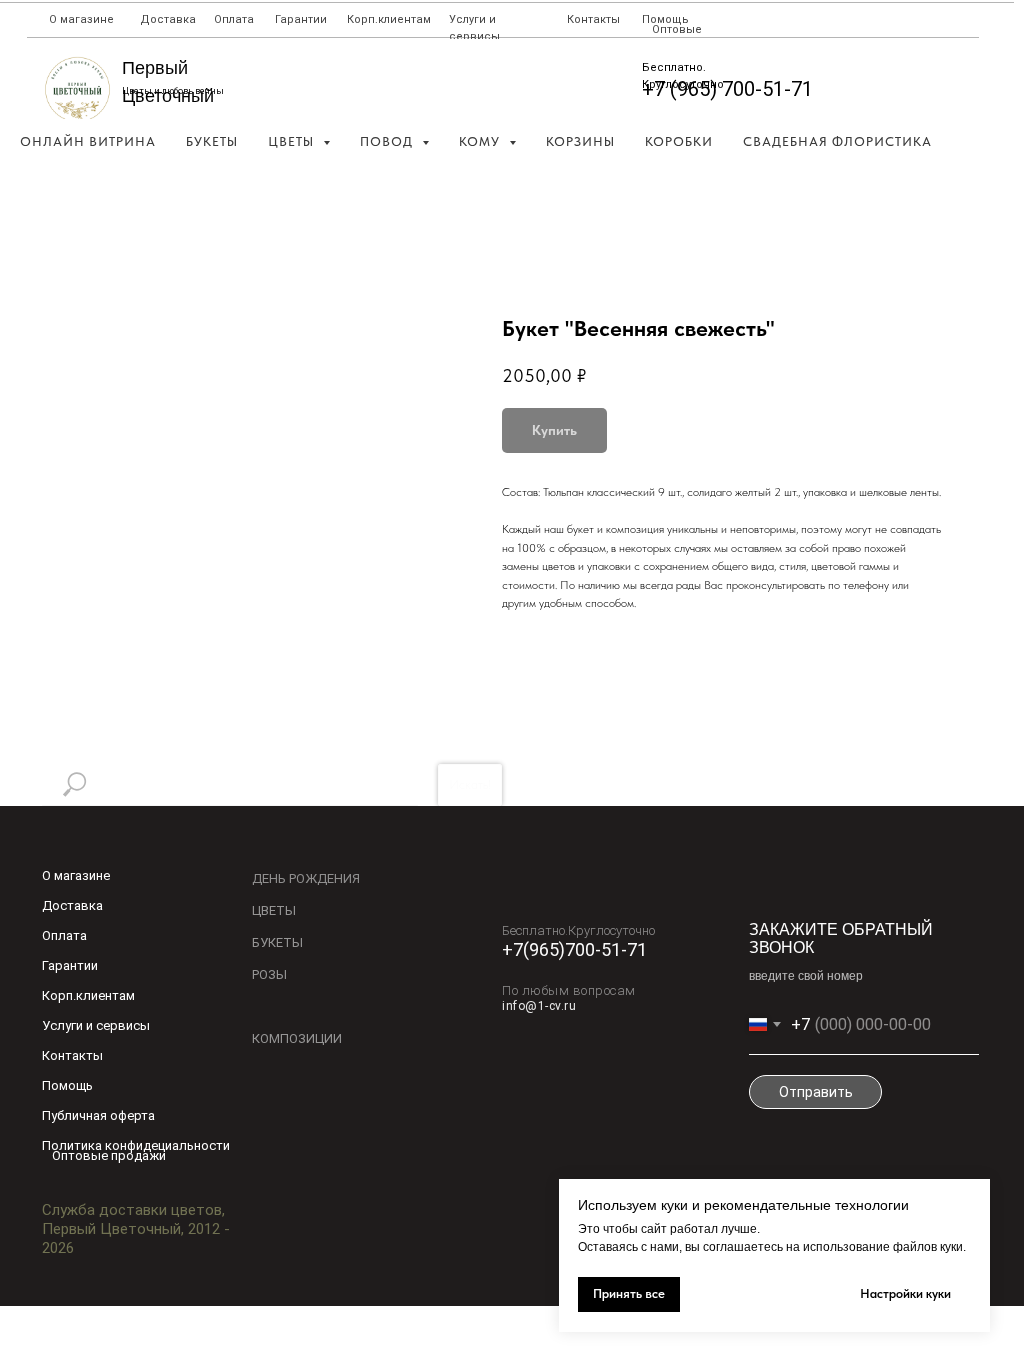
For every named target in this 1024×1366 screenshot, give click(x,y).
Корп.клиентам (389, 19)
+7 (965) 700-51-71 (727, 89)
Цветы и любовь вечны (173, 91)
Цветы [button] (293, 141)
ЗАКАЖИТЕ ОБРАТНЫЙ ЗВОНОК (841, 938)
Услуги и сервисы (96, 1025)
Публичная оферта (98, 1115)
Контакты (593, 19)
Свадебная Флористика (837, 141)
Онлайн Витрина (88, 141)
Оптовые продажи (109, 1155)
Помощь (665, 19)
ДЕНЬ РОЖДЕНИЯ (306, 878)
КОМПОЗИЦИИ (297, 1038)
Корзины (580, 141)
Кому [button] (481, 141)
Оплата (234, 19)
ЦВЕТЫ (274, 910)
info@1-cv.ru (539, 1006)
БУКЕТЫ (277, 942)
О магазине (81, 19)
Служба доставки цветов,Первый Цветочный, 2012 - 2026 (136, 1229)
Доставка (168, 19)
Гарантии (301, 19)
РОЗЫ (269, 974)
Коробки (679, 141)
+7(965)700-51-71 (574, 949)
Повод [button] (388, 141)
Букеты (212, 141)
